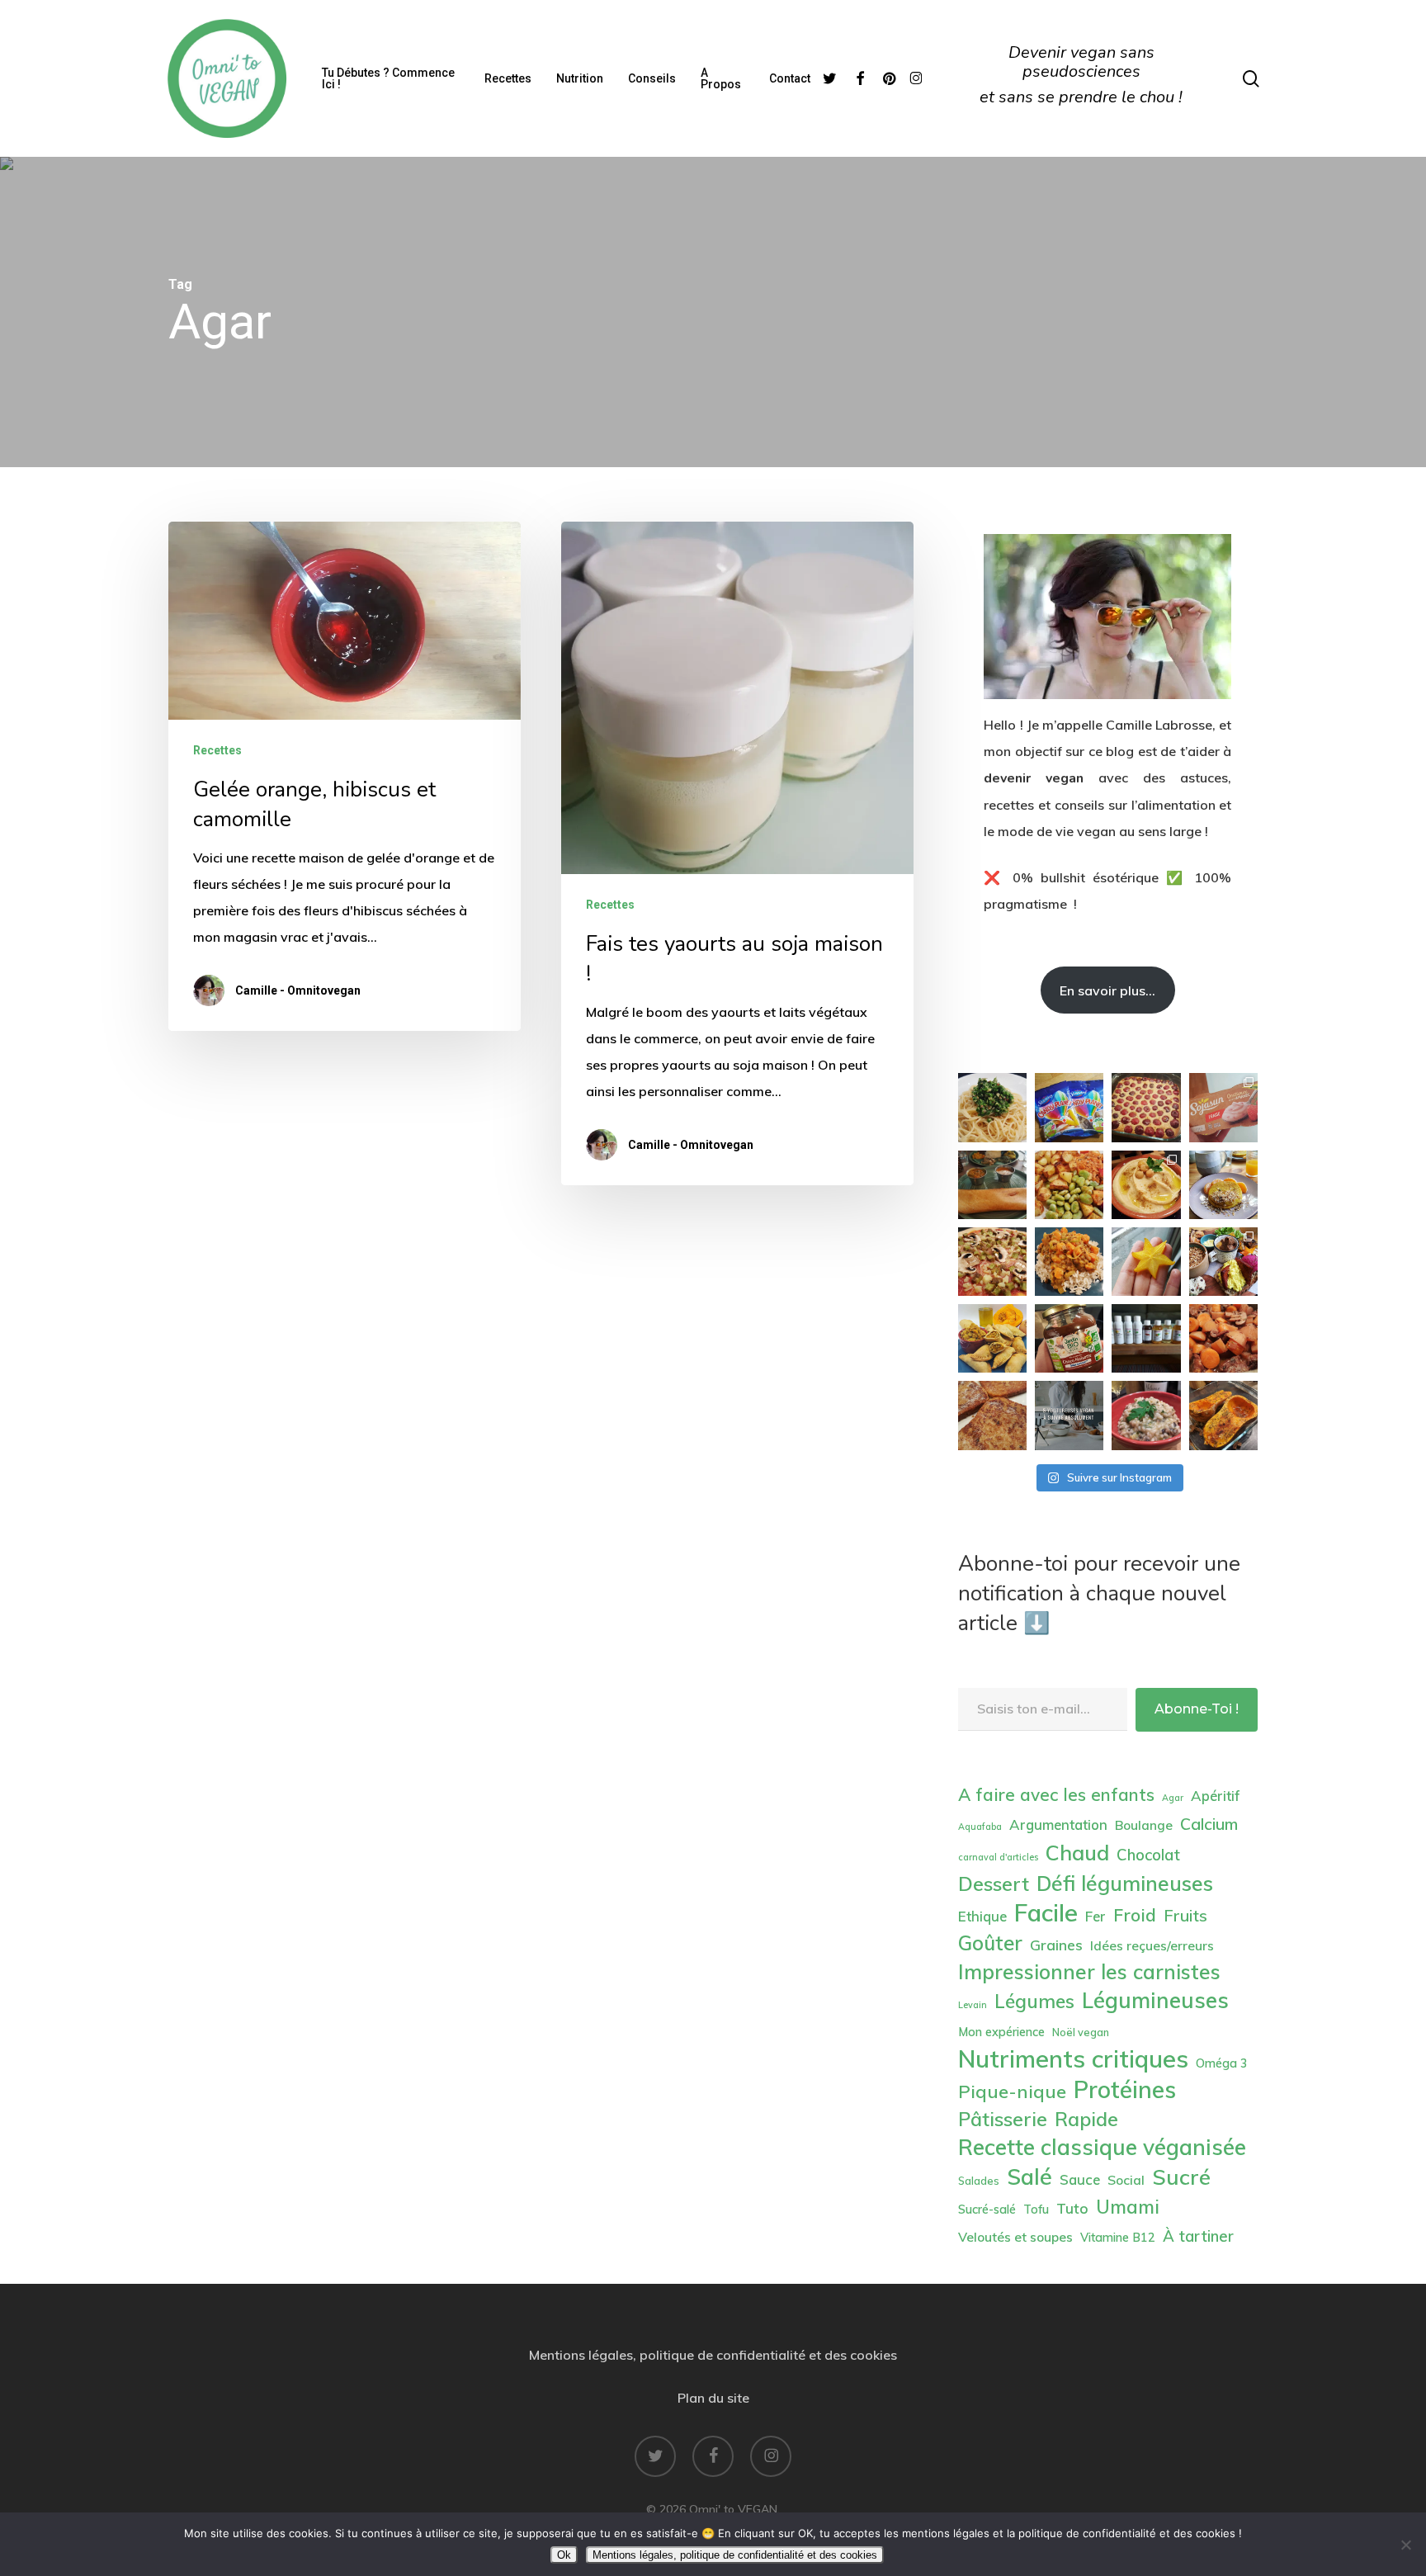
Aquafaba (980, 1827)
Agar (1173, 1798)
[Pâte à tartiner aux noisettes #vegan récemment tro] (1069, 1338)
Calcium (1209, 1824)
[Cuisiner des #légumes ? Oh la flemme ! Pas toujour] (1223, 1415)
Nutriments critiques (1073, 2058)
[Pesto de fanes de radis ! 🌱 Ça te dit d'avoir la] (992, 1107)
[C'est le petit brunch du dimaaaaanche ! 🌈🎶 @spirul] (1223, 1185)
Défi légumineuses (1125, 1883)
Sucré (1181, 2177)
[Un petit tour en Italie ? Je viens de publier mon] (1146, 1415)
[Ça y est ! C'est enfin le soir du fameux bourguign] (1223, 1338)
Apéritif (1216, 1796)
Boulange (1144, 1825)
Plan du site (713, 2398)
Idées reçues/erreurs (1152, 1945)
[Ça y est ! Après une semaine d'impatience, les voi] (1146, 1338)
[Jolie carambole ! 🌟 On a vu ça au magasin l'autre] (1146, 1262)
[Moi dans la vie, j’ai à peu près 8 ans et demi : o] (992, 1415)
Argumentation (1058, 1824)
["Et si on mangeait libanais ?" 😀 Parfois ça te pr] (1146, 1185)
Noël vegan (1081, 2032)
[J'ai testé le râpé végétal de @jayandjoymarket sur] (992, 1262)
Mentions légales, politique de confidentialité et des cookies (713, 2355)
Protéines (1125, 2090)
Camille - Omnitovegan (298, 990)
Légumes (1034, 2001)
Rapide (1086, 2119)
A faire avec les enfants (1056, 1794)
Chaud (1077, 1853)
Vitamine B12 (1118, 2238)
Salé (1029, 2177)
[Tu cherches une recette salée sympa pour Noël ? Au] (992, 1338)
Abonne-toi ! (1197, 1709)
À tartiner (1198, 2236)
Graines (1056, 1945)
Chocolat (1148, 1855)
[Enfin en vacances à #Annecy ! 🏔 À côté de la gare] (1223, 1262)
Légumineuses (1155, 2001)
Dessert (994, 1884)
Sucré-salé (987, 2210)
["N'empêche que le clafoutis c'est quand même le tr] (1146, 1107)
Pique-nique (1012, 2091)
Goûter (990, 1943)
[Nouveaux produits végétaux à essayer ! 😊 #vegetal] (1223, 1107)
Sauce (1080, 2179)
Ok (564, 2555)
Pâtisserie (1003, 2119)
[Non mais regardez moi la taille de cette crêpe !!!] (992, 1185)
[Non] (1405, 2545)
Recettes (217, 750)
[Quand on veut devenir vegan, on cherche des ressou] (1069, 1415)
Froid (1135, 1915)
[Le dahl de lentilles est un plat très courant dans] (1069, 1262)
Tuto (1072, 2208)
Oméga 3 (1222, 2063)
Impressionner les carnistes (1089, 1971)
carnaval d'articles (998, 1857)
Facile (1046, 1912)
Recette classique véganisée (1102, 2148)
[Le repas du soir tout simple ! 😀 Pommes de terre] (1069, 1185)
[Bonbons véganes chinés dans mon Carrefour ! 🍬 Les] (1069, 1107)
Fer (1095, 1916)
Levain (973, 2005)
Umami (1128, 2207)
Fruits (1185, 1915)
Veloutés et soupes (1015, 2237)
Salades (979, 2181)
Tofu (1036, 2210)
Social (1126, 2180)
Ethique (982, 1916)
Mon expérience (1001, 2032)
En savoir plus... (1107, 990)
